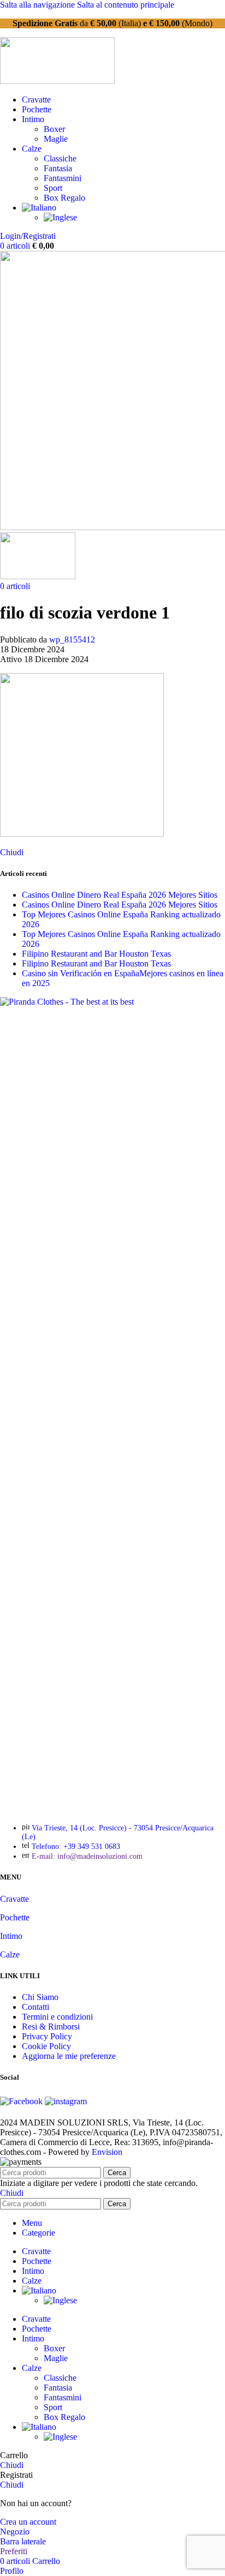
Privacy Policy (47, 2036)
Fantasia (58, 168)
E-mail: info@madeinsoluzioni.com (87, 1856)
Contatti (35, 2007)
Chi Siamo (40, 1997)
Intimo (11, 1936)
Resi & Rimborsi (51, 2026)
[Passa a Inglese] (60, 217)
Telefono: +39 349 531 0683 (76, 1847)
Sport (53, 188)
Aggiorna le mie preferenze (69, 2056)
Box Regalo (64, 198)
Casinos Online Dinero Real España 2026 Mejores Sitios (120, 895)
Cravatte (14, 1899)
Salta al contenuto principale (126, 5)
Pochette (15, 1917)
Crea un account (28, 2522)
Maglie (56, 139)
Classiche (60, 158)
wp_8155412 (72, 640)
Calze (10, 1954)
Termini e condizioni (57, 2017)
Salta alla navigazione (39, 5)
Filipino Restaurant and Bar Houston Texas (96, 954)
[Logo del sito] (57, 81)
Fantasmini (63, 178)
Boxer (54, 129)
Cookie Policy (46, 2046)
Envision (107, 2152)
